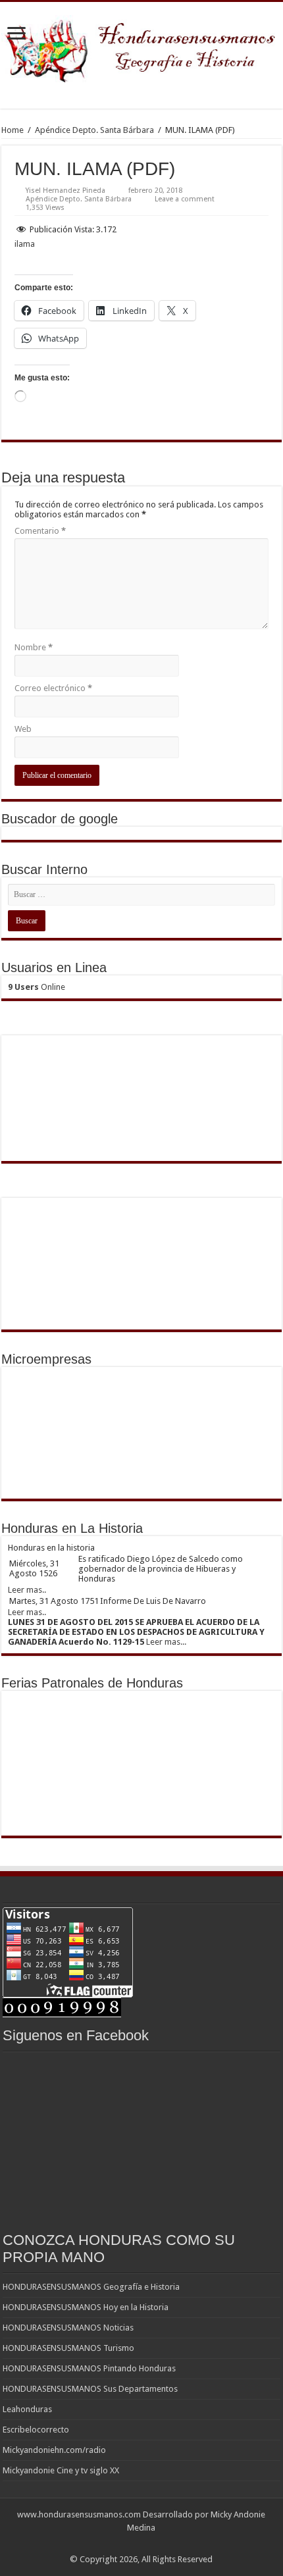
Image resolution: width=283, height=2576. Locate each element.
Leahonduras (27, 2409)
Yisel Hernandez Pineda (65, 191)
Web (23, 729)
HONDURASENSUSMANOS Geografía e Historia (91, 2287)
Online (37, 987)
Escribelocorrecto (36, 2430)
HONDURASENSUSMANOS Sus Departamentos (90, 2389)
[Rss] (141, 2544)
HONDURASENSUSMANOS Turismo (68, 2348)
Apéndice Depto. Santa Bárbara (94, 130)
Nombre (34, 647)
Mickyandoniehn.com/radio (54, 2450)
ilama (25, 244)
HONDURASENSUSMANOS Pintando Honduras (89, 2368)
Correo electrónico (53, 688)
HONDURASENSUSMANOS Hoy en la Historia (86, 2307)
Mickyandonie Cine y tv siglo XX (61, 2470)
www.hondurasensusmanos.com (79, 2514)
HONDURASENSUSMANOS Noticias (68, 2328)
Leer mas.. (27, 1590)
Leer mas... (166, 1642)
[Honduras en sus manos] (141, 46)
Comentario (40, 531)
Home (13, 130)
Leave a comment (185, 199)
